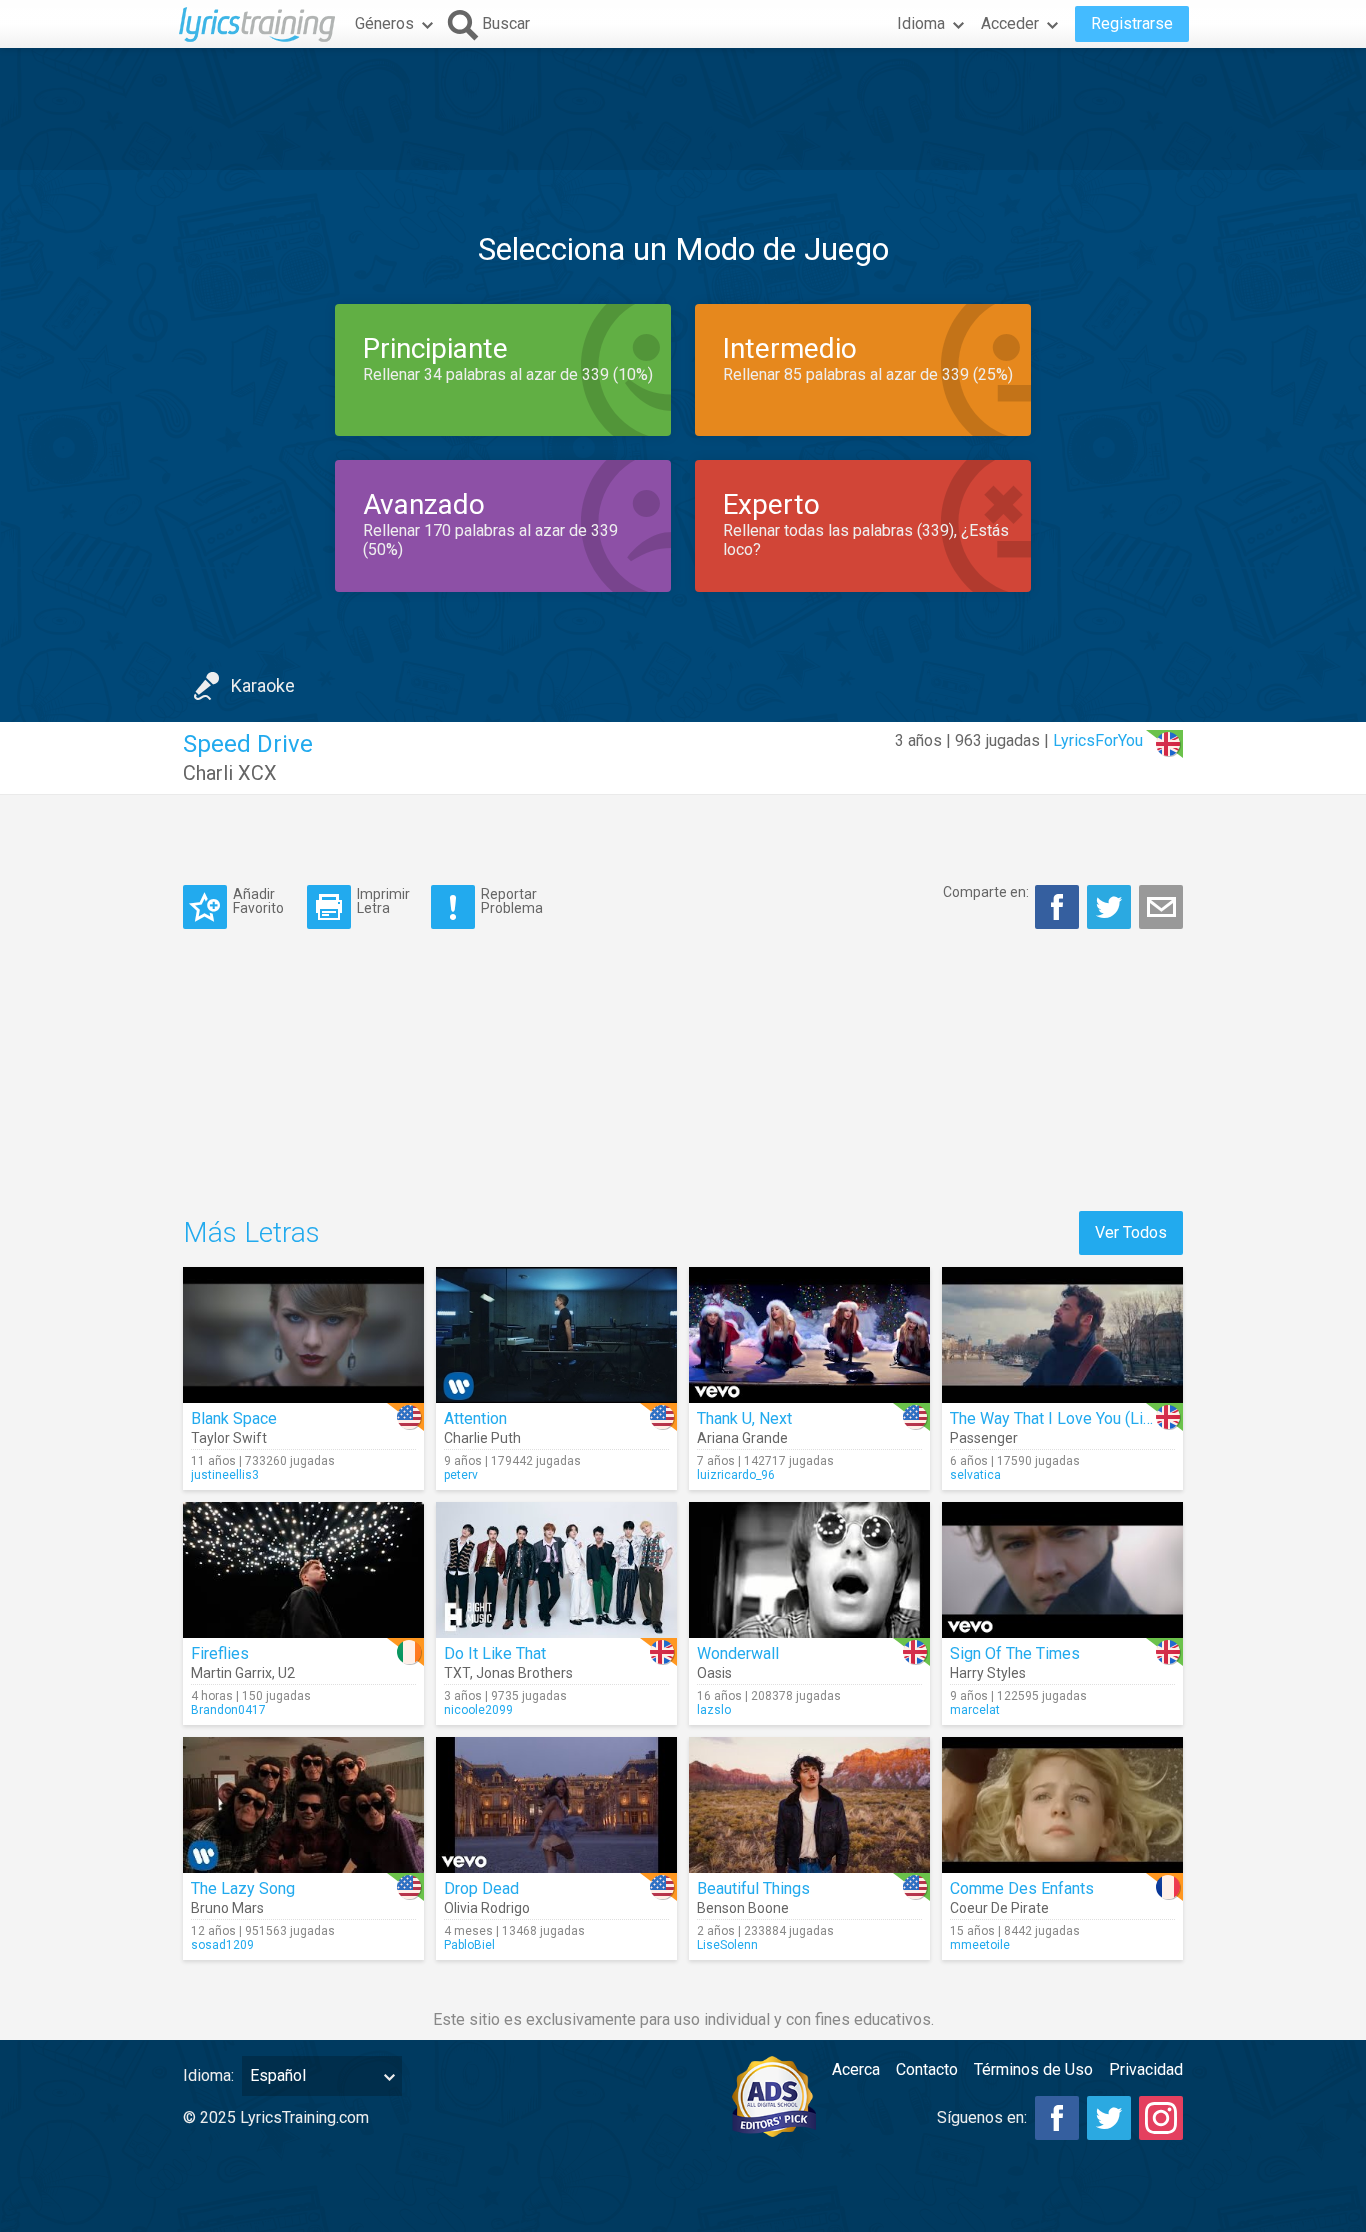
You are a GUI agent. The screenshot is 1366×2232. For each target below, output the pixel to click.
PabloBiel (469, 1945)
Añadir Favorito (258, 900)
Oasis (714, 1673)
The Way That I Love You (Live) (1057, 1418)
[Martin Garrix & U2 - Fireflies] (303, 1570)
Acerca (856, 2069)
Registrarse (1132, 23)
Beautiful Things (753, 1888)
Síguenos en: (982, 2117)
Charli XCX (230, 773)
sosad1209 (222, 1945)
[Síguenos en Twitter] (1109, 2118)
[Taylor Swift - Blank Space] (303, 1335)
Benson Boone (743, 1908)
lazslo (714, 1710)
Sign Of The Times (1015, 1653)
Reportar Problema (512, 900)
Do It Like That (495, 1653)
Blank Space (234, 1418)
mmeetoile (980, 1945)
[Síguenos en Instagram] (1161, 2118)
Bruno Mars (227, 1908)
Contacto (927, 2069)
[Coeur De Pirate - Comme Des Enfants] (1062, 1805)
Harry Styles (988, 1673)
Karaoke (263, 685)
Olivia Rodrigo (487, 1908)
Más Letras (251, 1232)
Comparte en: (986, 892)
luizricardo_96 (736, 1475)
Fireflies (220, 1653)
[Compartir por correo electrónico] (1161, 907)
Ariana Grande (742, 1438)
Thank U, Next (744, 1418)
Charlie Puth (482, 1438)
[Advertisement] (683, 109)
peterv (461, 1475)
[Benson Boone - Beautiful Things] (809, 1805)
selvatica (975, 1475)
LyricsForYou (1098, 740)
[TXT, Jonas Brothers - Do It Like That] (556, 1570)
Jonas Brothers (524, 1673)
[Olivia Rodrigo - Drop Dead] (556, 1805)
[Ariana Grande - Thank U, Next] (809, 1335)
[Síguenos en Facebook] (1057, 2118)
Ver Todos (1131, 1232)
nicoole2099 (478, 1710)
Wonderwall (738, 1653)
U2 (286, 1673)
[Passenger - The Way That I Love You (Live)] (1062, 1335)
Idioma (921, 23)
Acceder (1010, 23)
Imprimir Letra (383, 900)
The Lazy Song (243, 1888)
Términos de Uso (1033, 2069)
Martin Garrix (231, 1673)
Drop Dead (481, 1888)
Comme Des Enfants (1022, 1888)
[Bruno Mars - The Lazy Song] (303, 1805)
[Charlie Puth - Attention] (556, 1335)
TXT (457, 1673)
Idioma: (208, 2075)
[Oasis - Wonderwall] (809, 1570)
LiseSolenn (727, 1945)
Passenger (984, 1438)
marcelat (975, 1710)
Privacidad (1146, 2069)
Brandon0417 (228, 1710)
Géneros (384, 23)
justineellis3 (225, 1475)
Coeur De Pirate (999, 1908)
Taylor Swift (229, 1438)
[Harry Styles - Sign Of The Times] (1062, 1570)
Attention (475, 1418)
